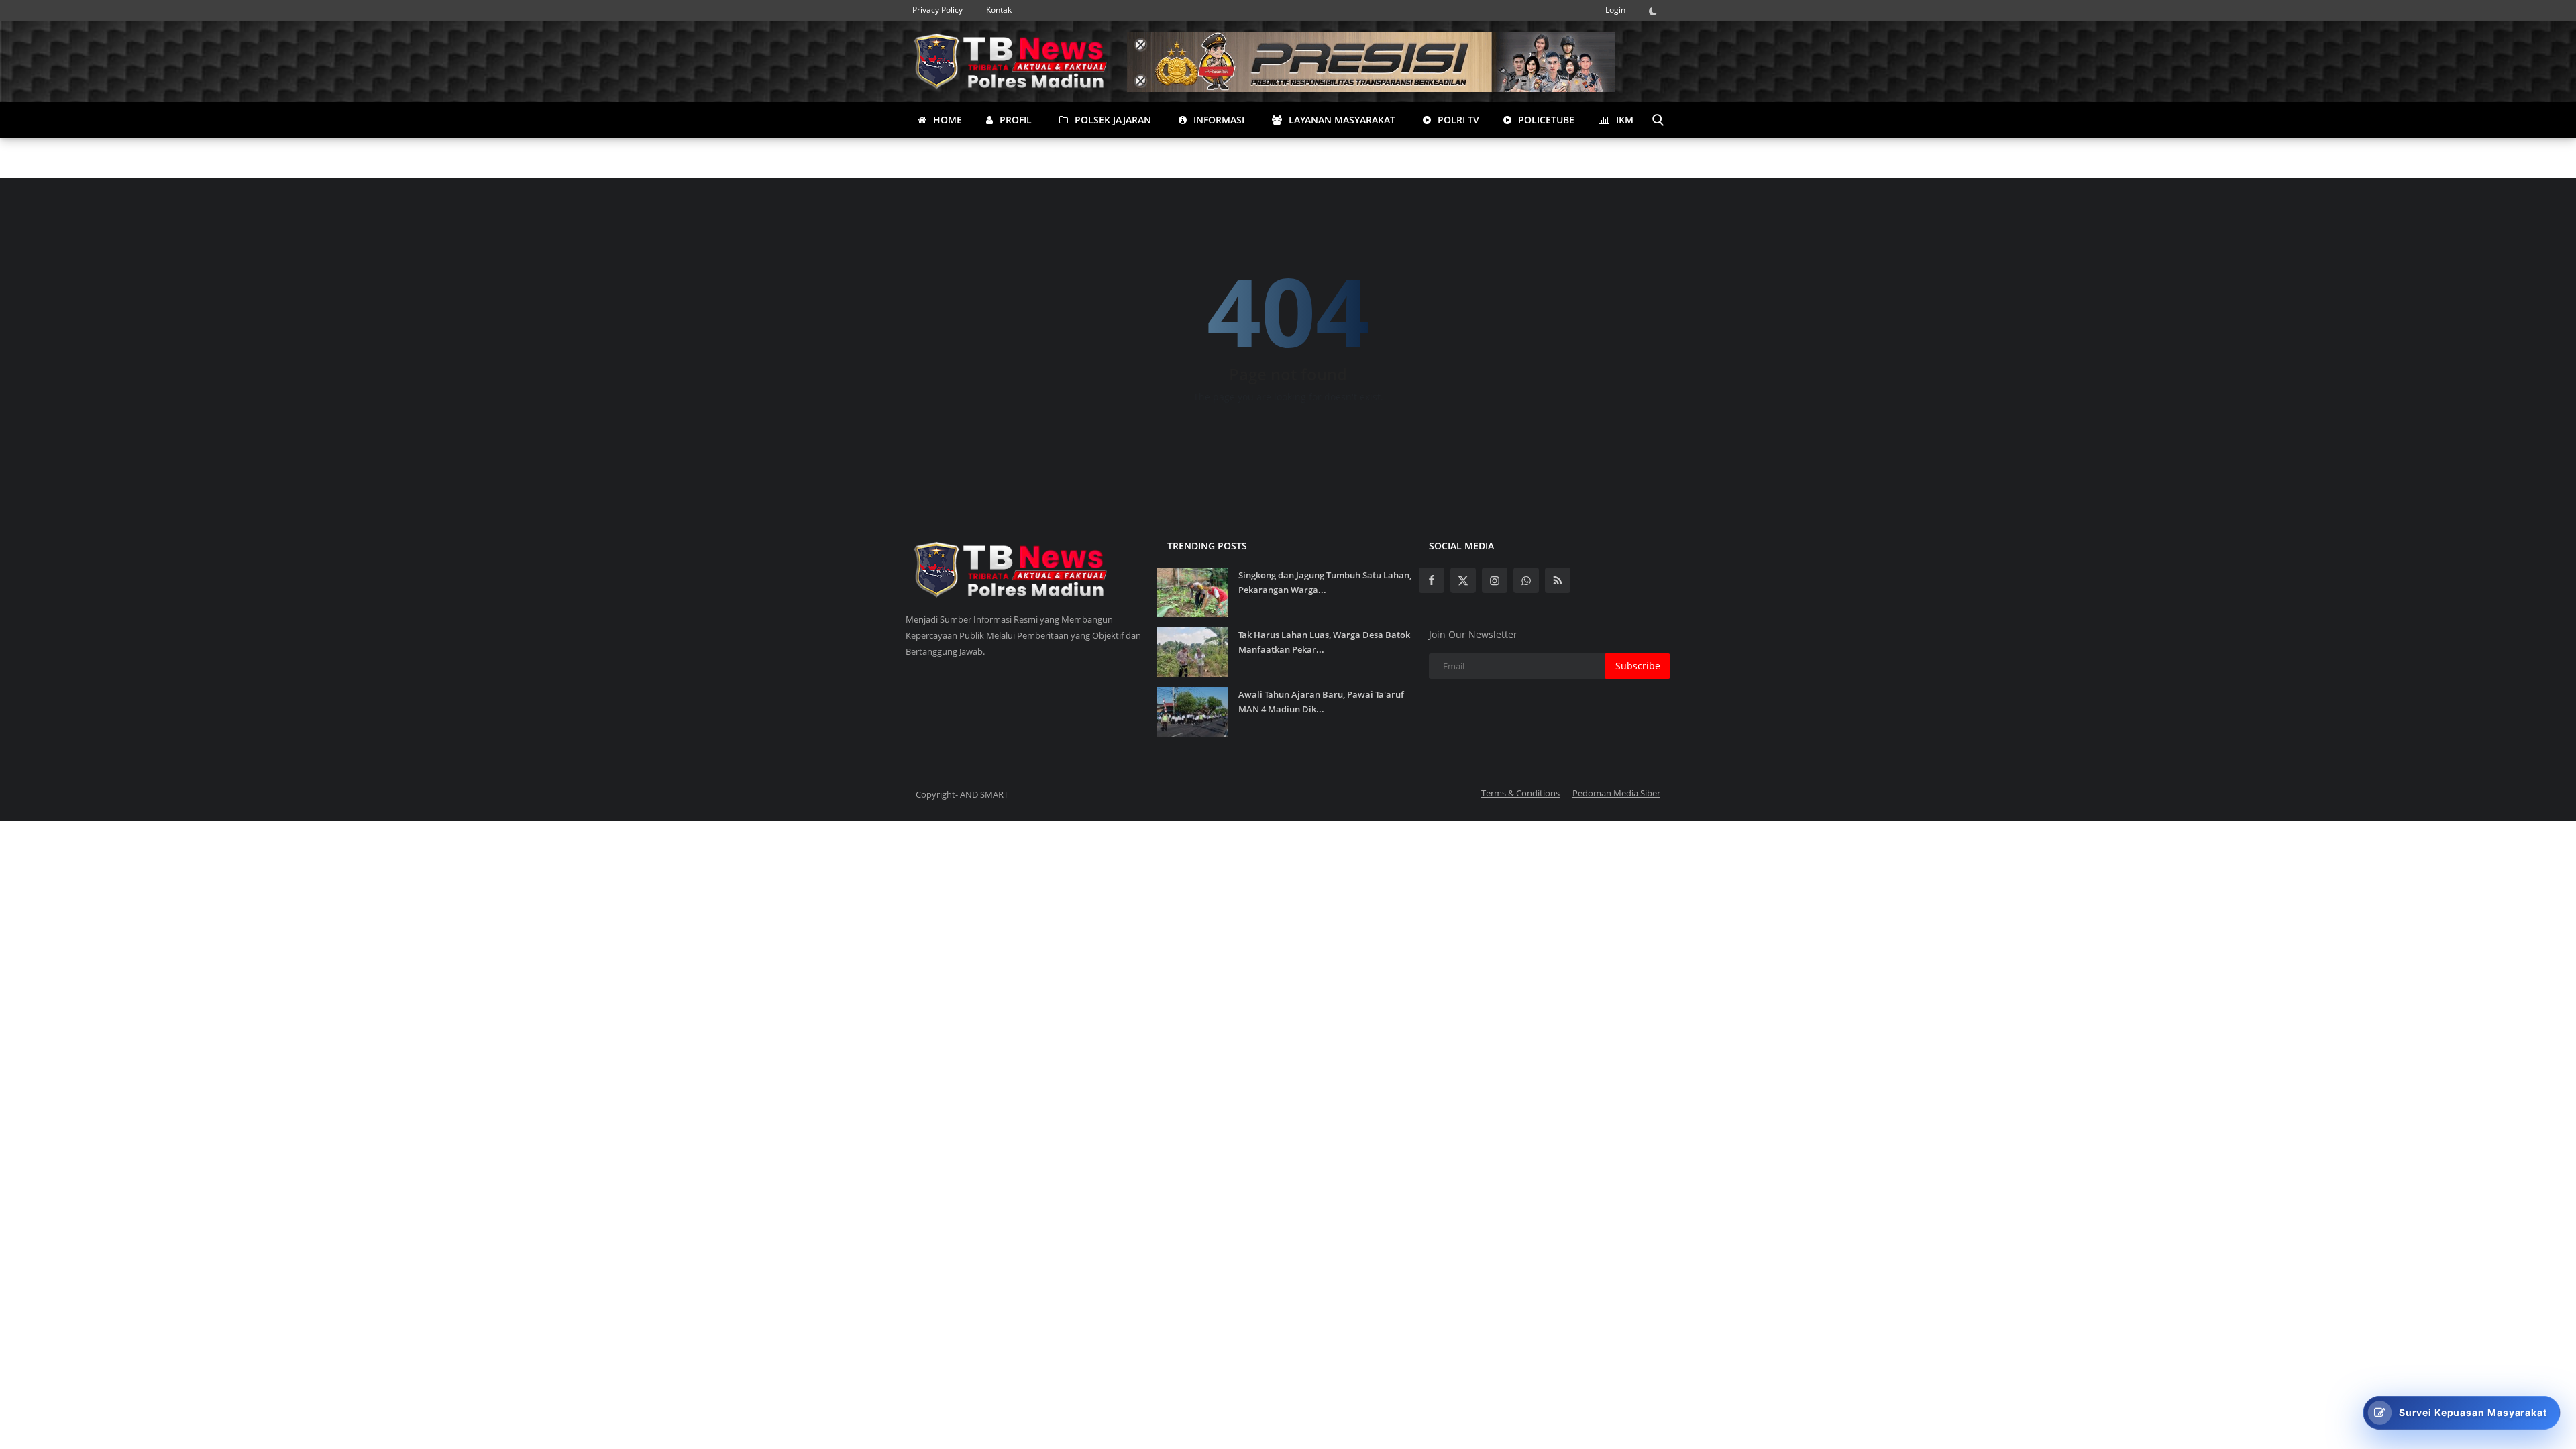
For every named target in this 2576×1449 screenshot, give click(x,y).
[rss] (1558, 580)
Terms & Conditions (1520, 793)
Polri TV (1457, 120)
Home (946, 120)
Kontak (999, 10)
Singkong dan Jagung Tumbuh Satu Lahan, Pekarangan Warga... (1325, 582)
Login (1615, 10)
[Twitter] (1463, 580)
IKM (1623, 120)
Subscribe (1638, 666)
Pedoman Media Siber (1616, 793)
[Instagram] (1495, 580)
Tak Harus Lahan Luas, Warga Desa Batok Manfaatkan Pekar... (1324, 642)
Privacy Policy (937, 10)
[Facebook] (1432, 580)
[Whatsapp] (1526, 580)
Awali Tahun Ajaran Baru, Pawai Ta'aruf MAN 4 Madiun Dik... (1321, 702)
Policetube (1545, 120)
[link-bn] (1371, 62)
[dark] (1656, 11)
